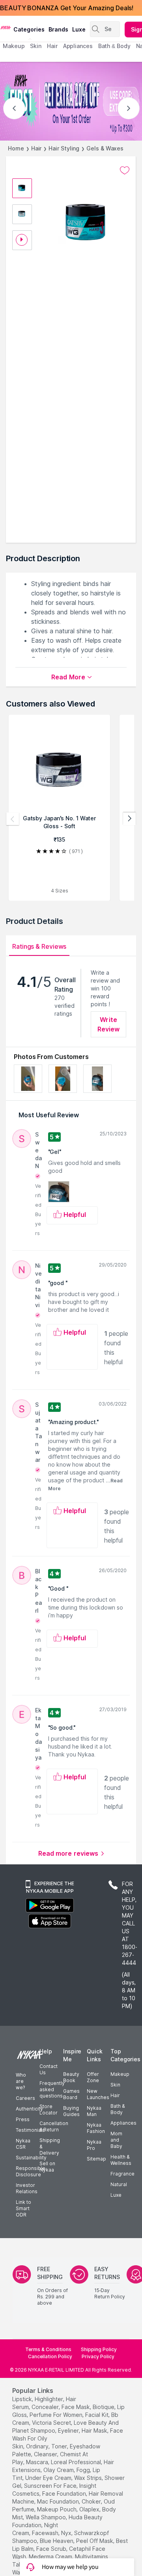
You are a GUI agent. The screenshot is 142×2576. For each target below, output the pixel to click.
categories (29, 29)
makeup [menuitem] (14, 46)
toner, (60, 2446)
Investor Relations (27, 2188)
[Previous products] (13, 819)
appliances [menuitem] (78, 46)
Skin (115, 2085)
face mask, (76, 2407)
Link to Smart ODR (23, 2208)
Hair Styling (64, 148)
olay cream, (59, 2470)
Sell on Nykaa (47, 2167)
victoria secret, (52, 2423)
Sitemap (96, 2159)
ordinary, (38, 2446)
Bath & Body (118, 2109)
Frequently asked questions (52, 2089)
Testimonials (30, 2130)
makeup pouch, (57, 2509)
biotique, (104, 2407)
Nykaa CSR (23, 2144)
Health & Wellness (121, 2160)
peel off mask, (95, 2541)
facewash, (46, 2533)
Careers (25, 2098)
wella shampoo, (46, 2517)
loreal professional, (77, 2462)
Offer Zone (93, 2077)
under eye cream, (49, 2478)
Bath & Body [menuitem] (114, 46)
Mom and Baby (116, 2140)
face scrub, (52, 2549)
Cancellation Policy (50, 2356)
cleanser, (46, 2454)
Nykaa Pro (94, 2145)
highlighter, (50, 2399)
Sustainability (31, 2158)
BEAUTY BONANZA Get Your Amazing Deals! (67, 8)
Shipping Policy (99, 2349)
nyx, (67, 2533)
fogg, (84, 2470)
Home (16, 148)
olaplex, (90, 2509)
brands (58, 29)
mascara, (38, 2462)
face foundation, (65, 2493)
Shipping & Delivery (50, 2147)
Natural (119, 2184)
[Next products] (129, 819)
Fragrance (122, 2174)
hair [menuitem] (52, 46)
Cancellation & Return (54, 2126)
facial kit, (97, 2415)
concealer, (46, 2407)
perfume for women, (57, 2415)
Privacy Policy (98, 2356)
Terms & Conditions (48, 2349)
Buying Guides (71, 2111)
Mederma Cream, (51, 2557)
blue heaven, (57, 2541)
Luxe (116, 2195)
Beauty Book (71, 2077)
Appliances (123, 2123)
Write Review (109, 1024)
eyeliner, (69, 2430)
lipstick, (23, 2399)
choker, (92, 2501)
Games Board (71, 2094)
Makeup (120, 2074)
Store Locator (49, 2110)
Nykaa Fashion (96, 2128)
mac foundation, (59, 2501)
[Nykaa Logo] (6, 27)
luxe (79, 29)
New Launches (98, 2094)
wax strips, (89, 2478)
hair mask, (95, 2430)
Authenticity (29, 2109)
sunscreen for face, (51, 2486)
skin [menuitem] (36, 46)
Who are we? (21, 2081)
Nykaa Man (94, 2111)
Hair (36, 148)
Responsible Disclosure (31, 2171)
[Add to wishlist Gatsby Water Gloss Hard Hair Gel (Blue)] (125, 171)
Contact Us (49, 2069)
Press (23, 2119)
